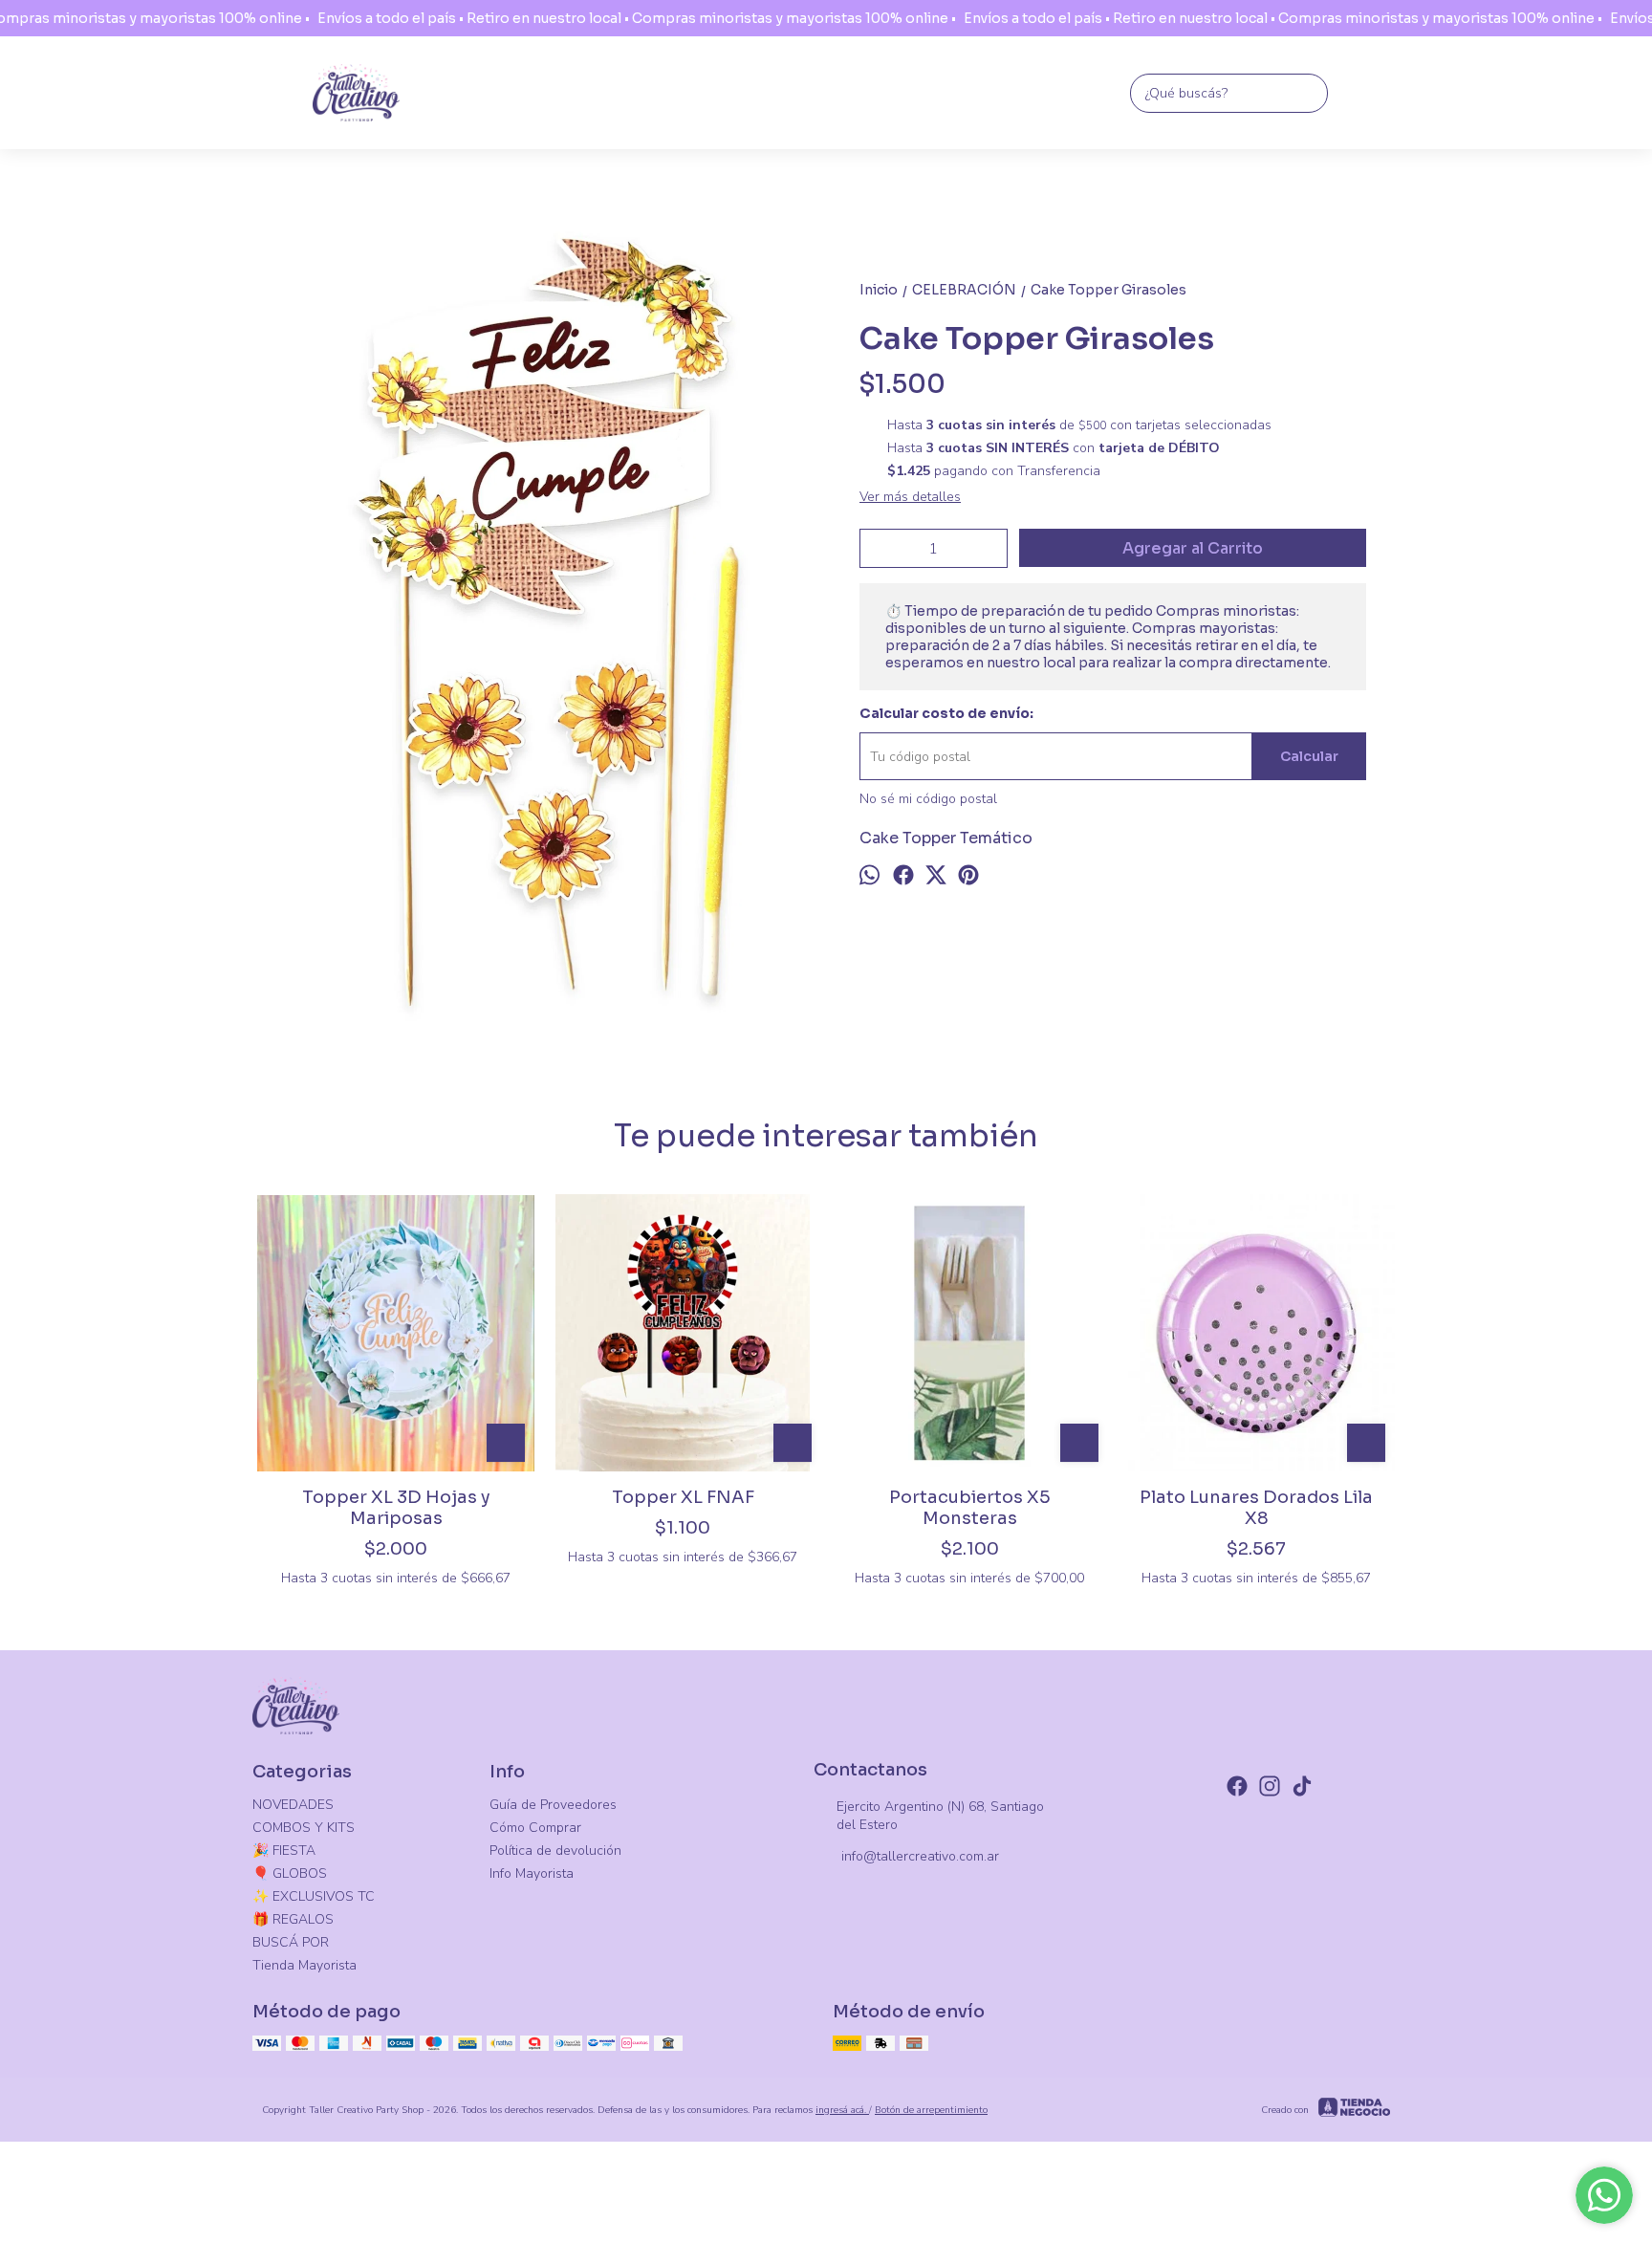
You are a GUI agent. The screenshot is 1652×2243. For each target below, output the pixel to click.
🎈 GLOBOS (290, 1873)
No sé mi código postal (928, 799)
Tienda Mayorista (304, 1965)
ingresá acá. (842, 2110)
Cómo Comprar (535, 1828)
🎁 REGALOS (293, 1919)
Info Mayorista (532, 1873)
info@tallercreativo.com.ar (920, 1856)
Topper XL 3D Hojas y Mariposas (396, 1508)
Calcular (1309, 756)
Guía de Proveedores (553, 1805)
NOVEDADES (293, 1805)
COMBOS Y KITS (304, 1828)
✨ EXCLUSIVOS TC (314, 1896)
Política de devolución (555, 1851)
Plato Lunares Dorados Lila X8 (1256, 1508)
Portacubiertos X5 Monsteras (970, 1508)
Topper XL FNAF (683, 1497)
